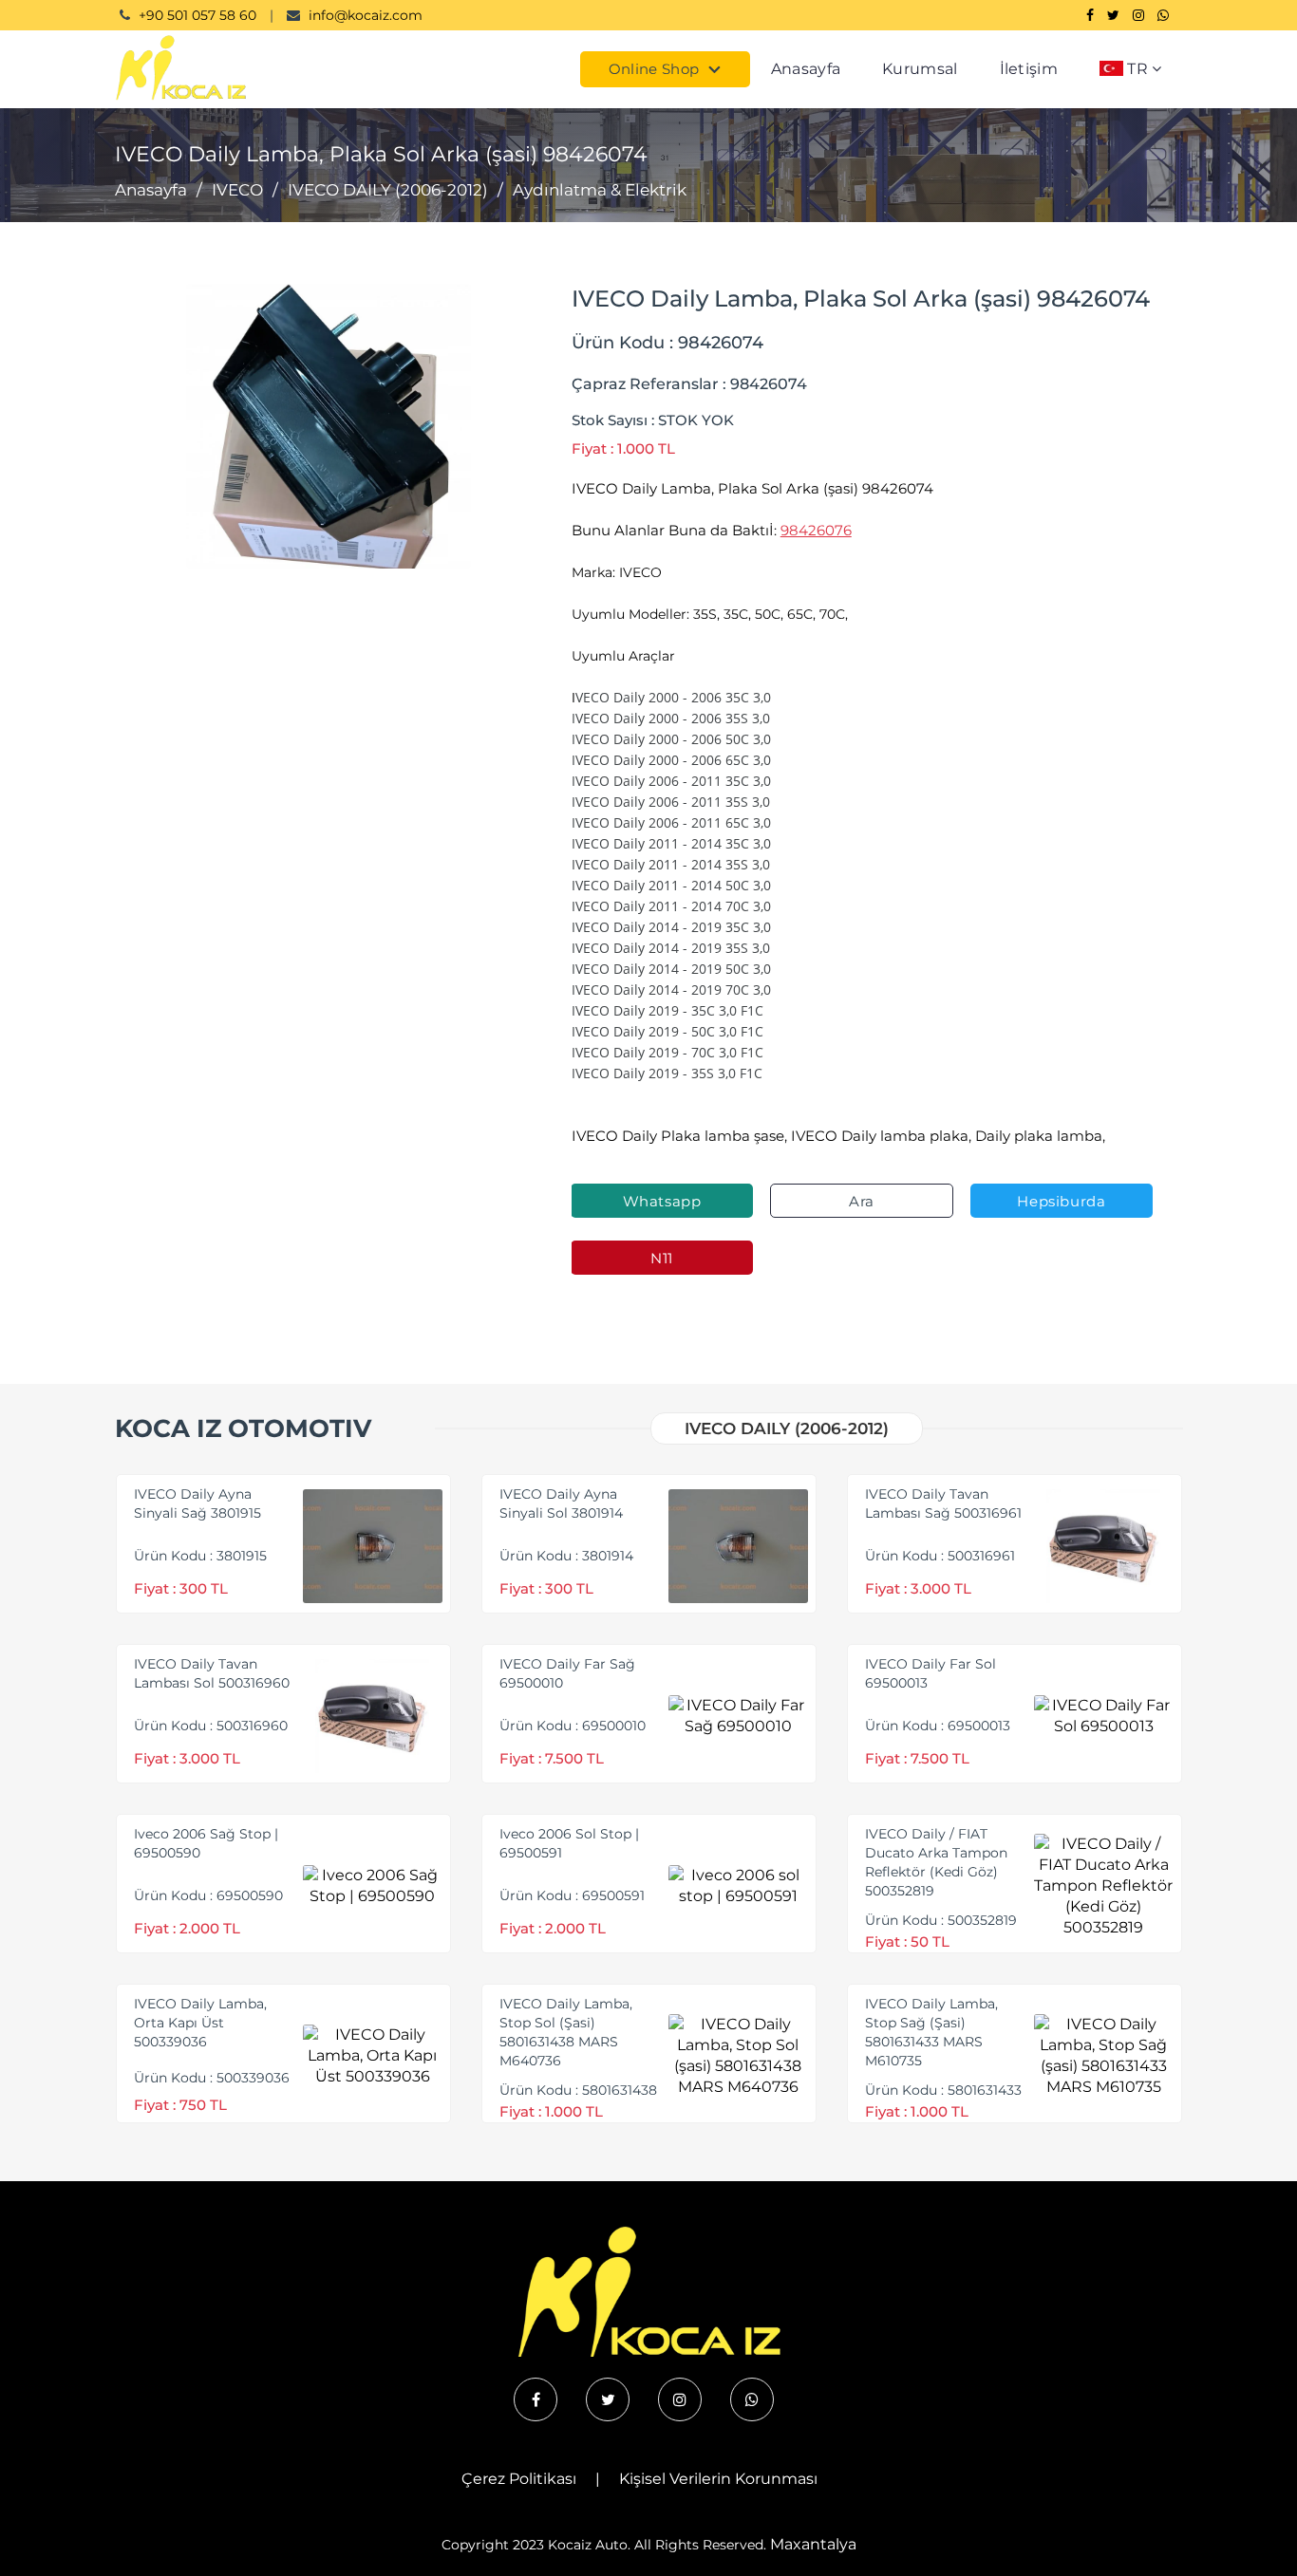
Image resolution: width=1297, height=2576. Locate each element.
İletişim (1029, 69)
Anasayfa (806, 69)
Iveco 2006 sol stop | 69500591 (569, 1843)
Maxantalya (813, 2544)
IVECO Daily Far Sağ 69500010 (567, 1673)
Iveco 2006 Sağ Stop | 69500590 (206, 1843)
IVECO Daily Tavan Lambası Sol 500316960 (212, 1673)
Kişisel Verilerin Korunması (718, 2479)
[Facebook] (1090, 15)
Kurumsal (920, 69)
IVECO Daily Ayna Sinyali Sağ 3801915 (197, 1503)
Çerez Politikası (519, 2479)
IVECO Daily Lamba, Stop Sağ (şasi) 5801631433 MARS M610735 (931, 2032)
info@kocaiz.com (366, 15)
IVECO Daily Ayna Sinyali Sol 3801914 (561, 1503)
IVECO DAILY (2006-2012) (388, 190)
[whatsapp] (752, 2399)
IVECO (237, 190)
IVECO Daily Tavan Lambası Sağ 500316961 (943, 1503)
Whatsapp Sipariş (662, 1205)
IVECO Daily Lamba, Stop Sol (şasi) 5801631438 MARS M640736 (566, 2032)
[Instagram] (1138, 15)
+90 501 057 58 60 (197, 15)
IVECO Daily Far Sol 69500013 (930, 1673)
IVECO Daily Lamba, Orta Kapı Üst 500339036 (200, 2023)
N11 (662, 1258)
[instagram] (680, 2399)
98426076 (816, 530)
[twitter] (608, 2399)
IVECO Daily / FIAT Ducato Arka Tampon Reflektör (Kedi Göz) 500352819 (936, 1862)
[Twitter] (1113, 15)
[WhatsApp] (1163, 15)
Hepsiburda (1061, 1201)
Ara (862, 1201)
